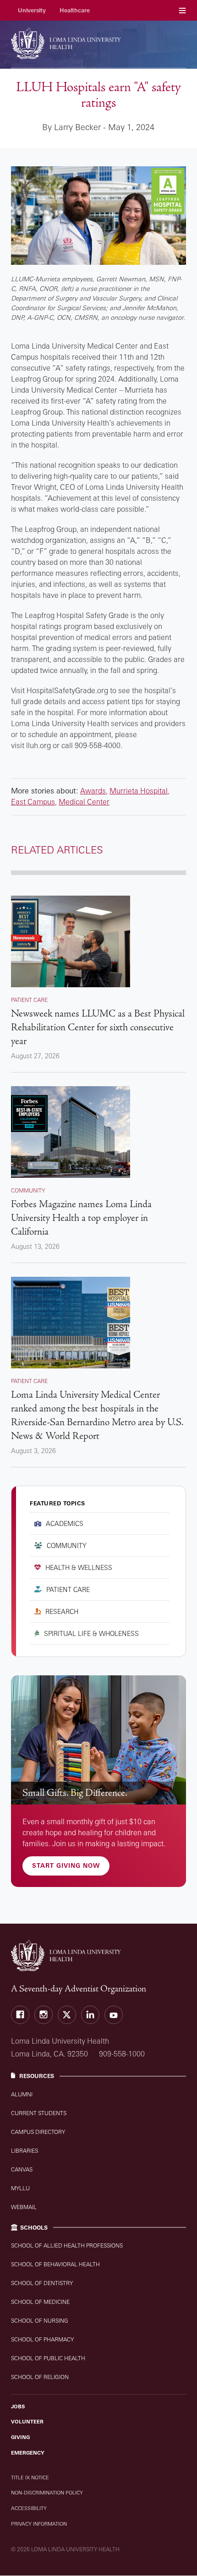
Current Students (39, 2113)
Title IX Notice (30, 2478)
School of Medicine (40, 2302)
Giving (20, 2437)
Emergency (28, 2453)
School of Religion (40, 2377)
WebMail (24, 2207)
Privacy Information (39, 2524)
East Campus (33, 802)
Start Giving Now (66, 1865)
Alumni (22, 2094)
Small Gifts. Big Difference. (75, 1793)
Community (67, 1545)
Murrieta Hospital (139, 791)
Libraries (25, 2151)
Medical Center (84, 802)
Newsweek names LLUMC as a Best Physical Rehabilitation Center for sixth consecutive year (98, 1027)
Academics (65, 1523)
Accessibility (29, 2508)
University (32, 10)
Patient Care (68, 1589)
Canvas (22, 2169)
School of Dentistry (42, 2283)
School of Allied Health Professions (67, 2245)
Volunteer (27, 2422)
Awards (93, 791)
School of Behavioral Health (55, 2264)
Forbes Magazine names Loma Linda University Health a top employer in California (81, 1218)
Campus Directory (38, 2132)
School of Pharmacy (42, 2339)
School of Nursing (40, 2321)
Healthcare (75, 10)
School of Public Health (48, 2358)
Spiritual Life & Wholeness (91, 1633)
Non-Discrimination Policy (47, 2493)
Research (62, 1611)
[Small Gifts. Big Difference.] (98, 1740)
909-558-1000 (122, 2054)
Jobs (18, 2406)
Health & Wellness (79, 1567)
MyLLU (20, 2188)
